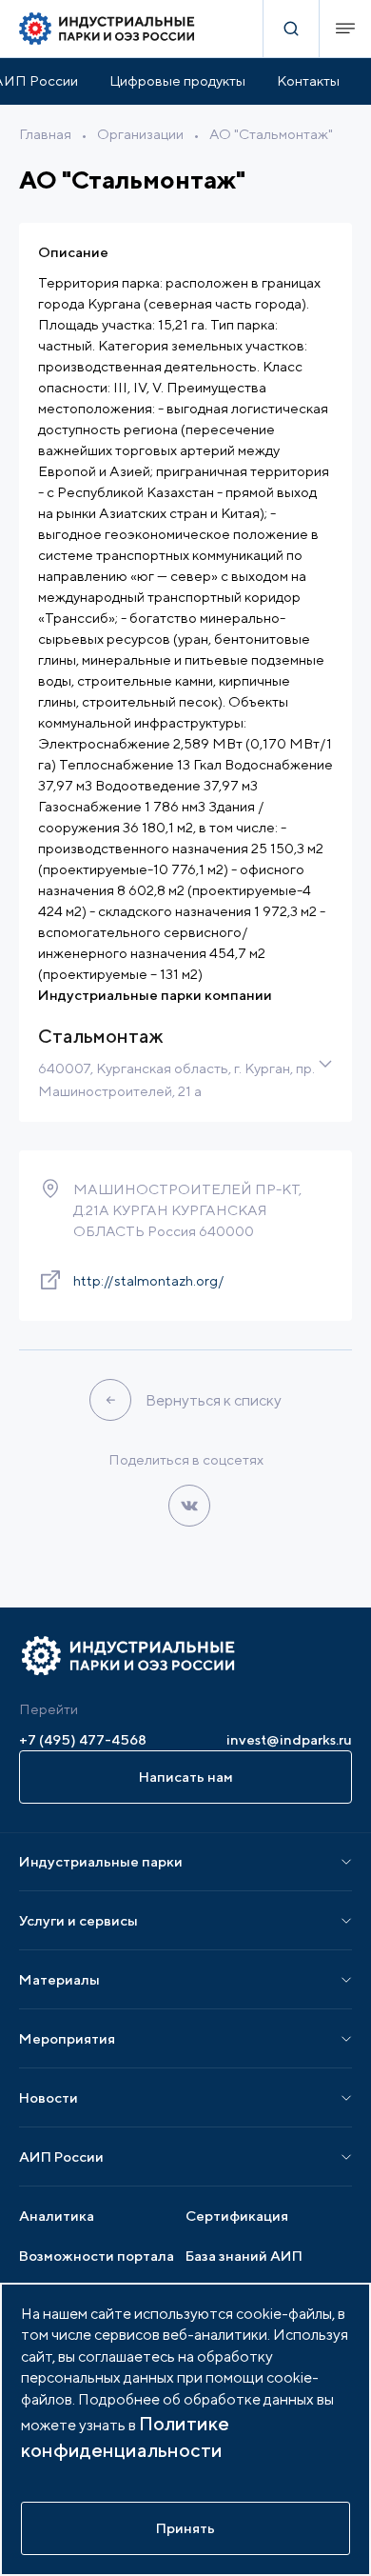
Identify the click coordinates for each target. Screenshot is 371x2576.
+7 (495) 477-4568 (83, 1739)
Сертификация (237, 2216)
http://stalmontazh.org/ (149, 1280)
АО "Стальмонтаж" (271, 134)
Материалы (59, 1979)
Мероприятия (67, 2038)
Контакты (308, 80)
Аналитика (57, 2216)
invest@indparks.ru (289, 1739)
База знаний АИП (244, 2256)
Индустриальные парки (101, 1861)
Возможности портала (97, 2256)
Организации (140, 134)
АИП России (61, 2157)
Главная (45, 134)
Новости (49, 2097)
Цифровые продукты (177, 80)
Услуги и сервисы (78, 1920)
